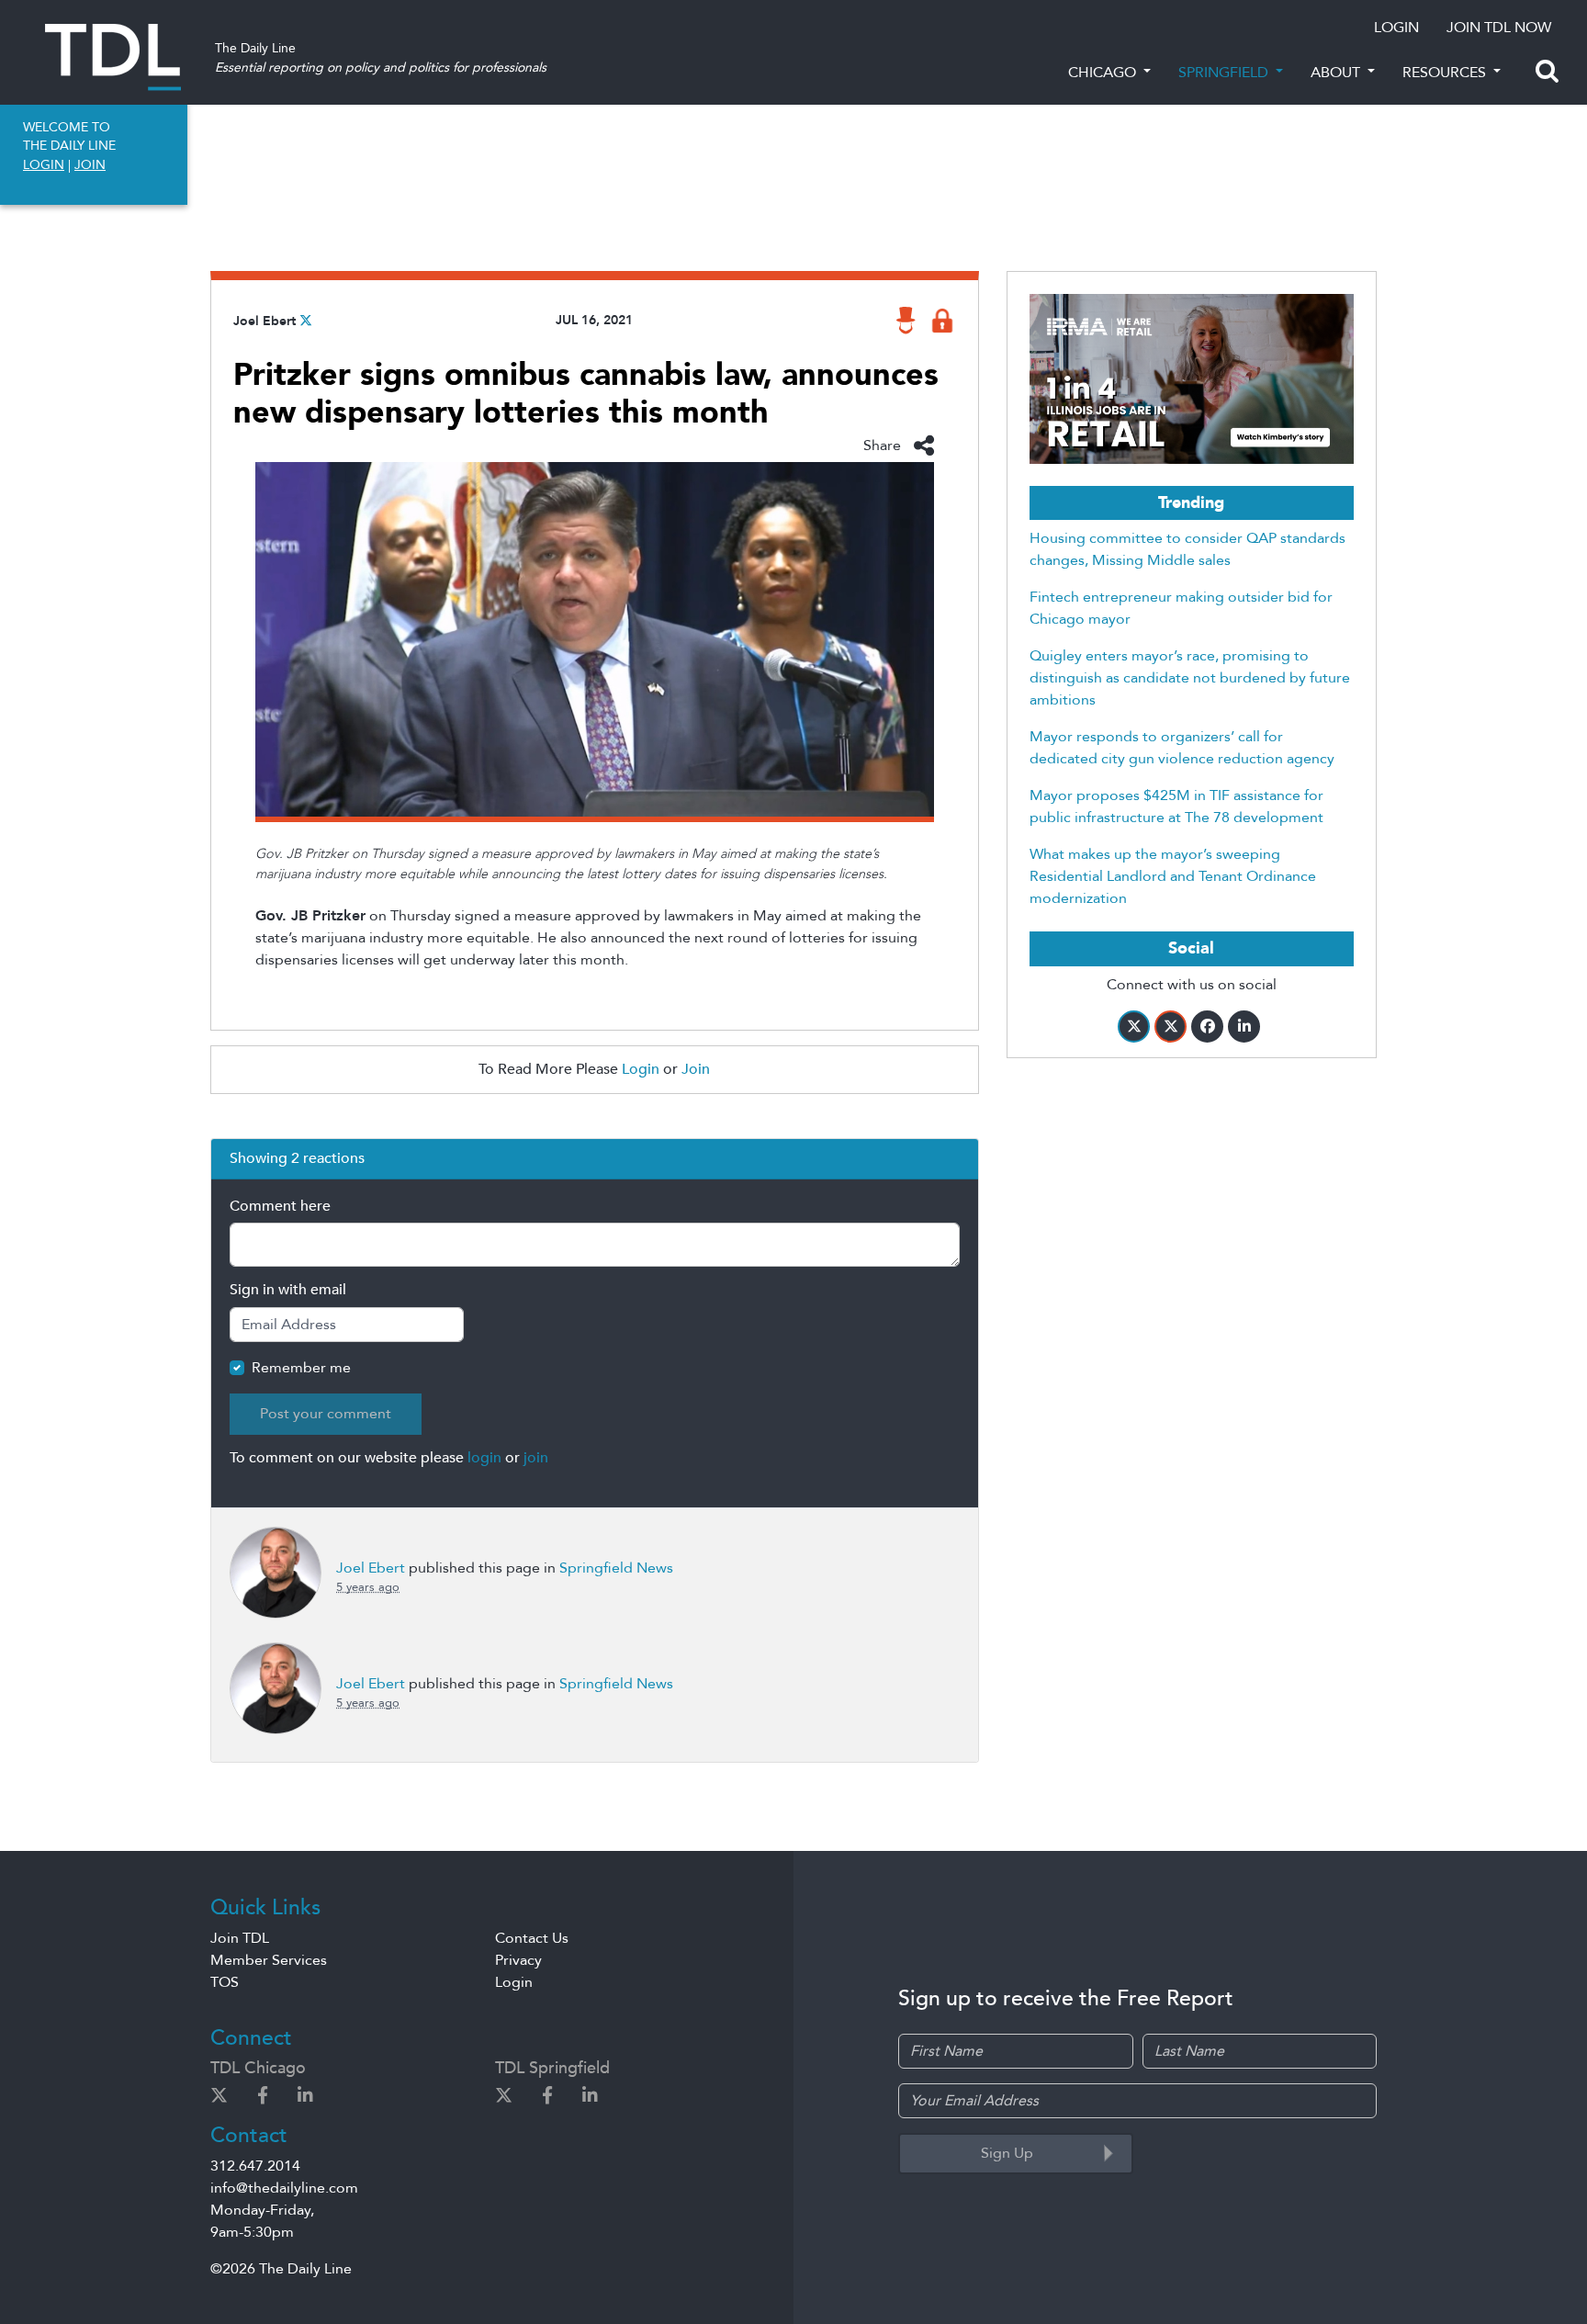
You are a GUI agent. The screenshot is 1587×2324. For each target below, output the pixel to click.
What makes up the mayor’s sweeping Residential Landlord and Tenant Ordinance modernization (1173, 876)
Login (641, 1069)
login (484, 1458)
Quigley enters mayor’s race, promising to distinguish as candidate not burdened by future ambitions (1190, 678)
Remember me (301, 1368)
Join (696, 1069)
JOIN (90, 165)
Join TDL (240, 1938)
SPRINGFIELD (1225, 73)
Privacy (518, 1960)
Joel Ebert (264, 321)
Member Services (269, 1960)
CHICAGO (1104, 73)
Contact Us (532, 1938)
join (536, 1458)
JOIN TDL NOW (1499, 28)
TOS (225, 1982)
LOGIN (1396, 28)
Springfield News (616, 1568)
